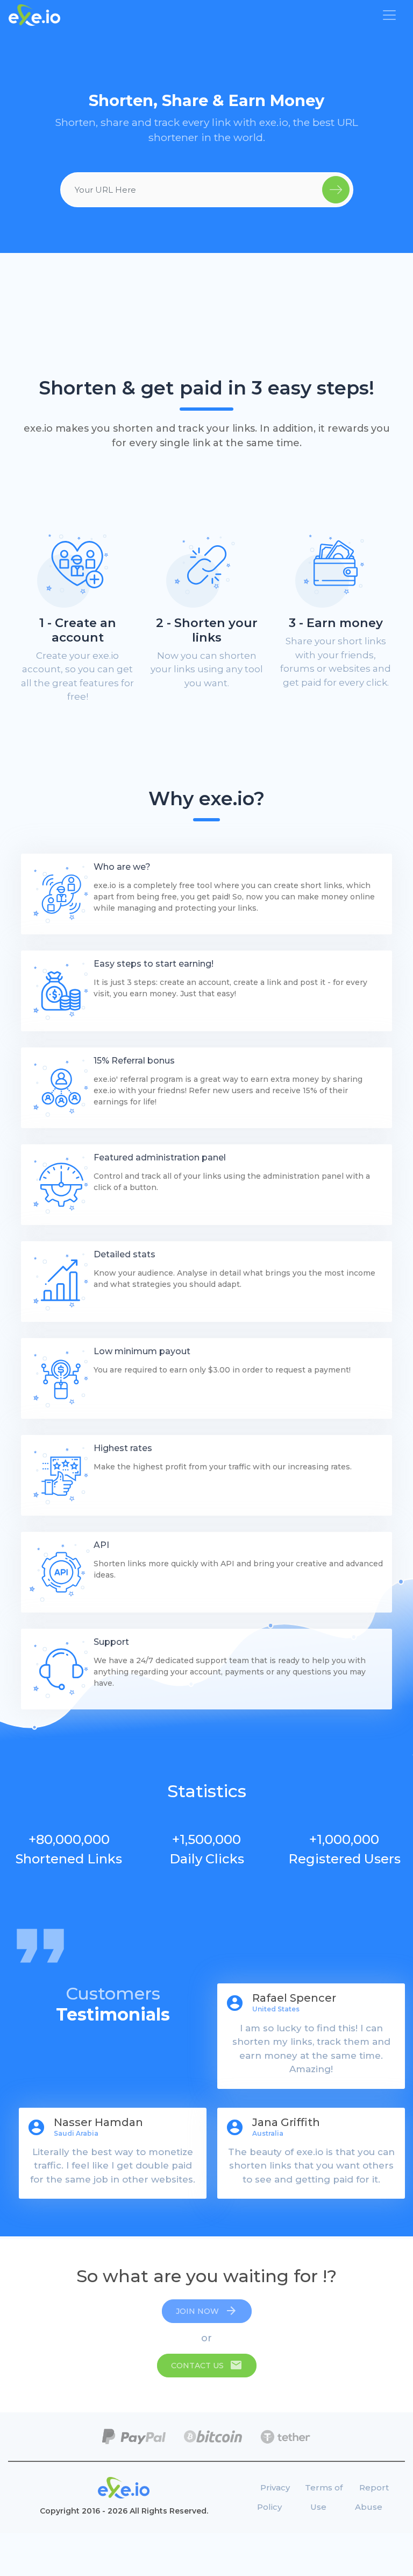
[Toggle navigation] (389, 15)
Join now (207, 2311)
